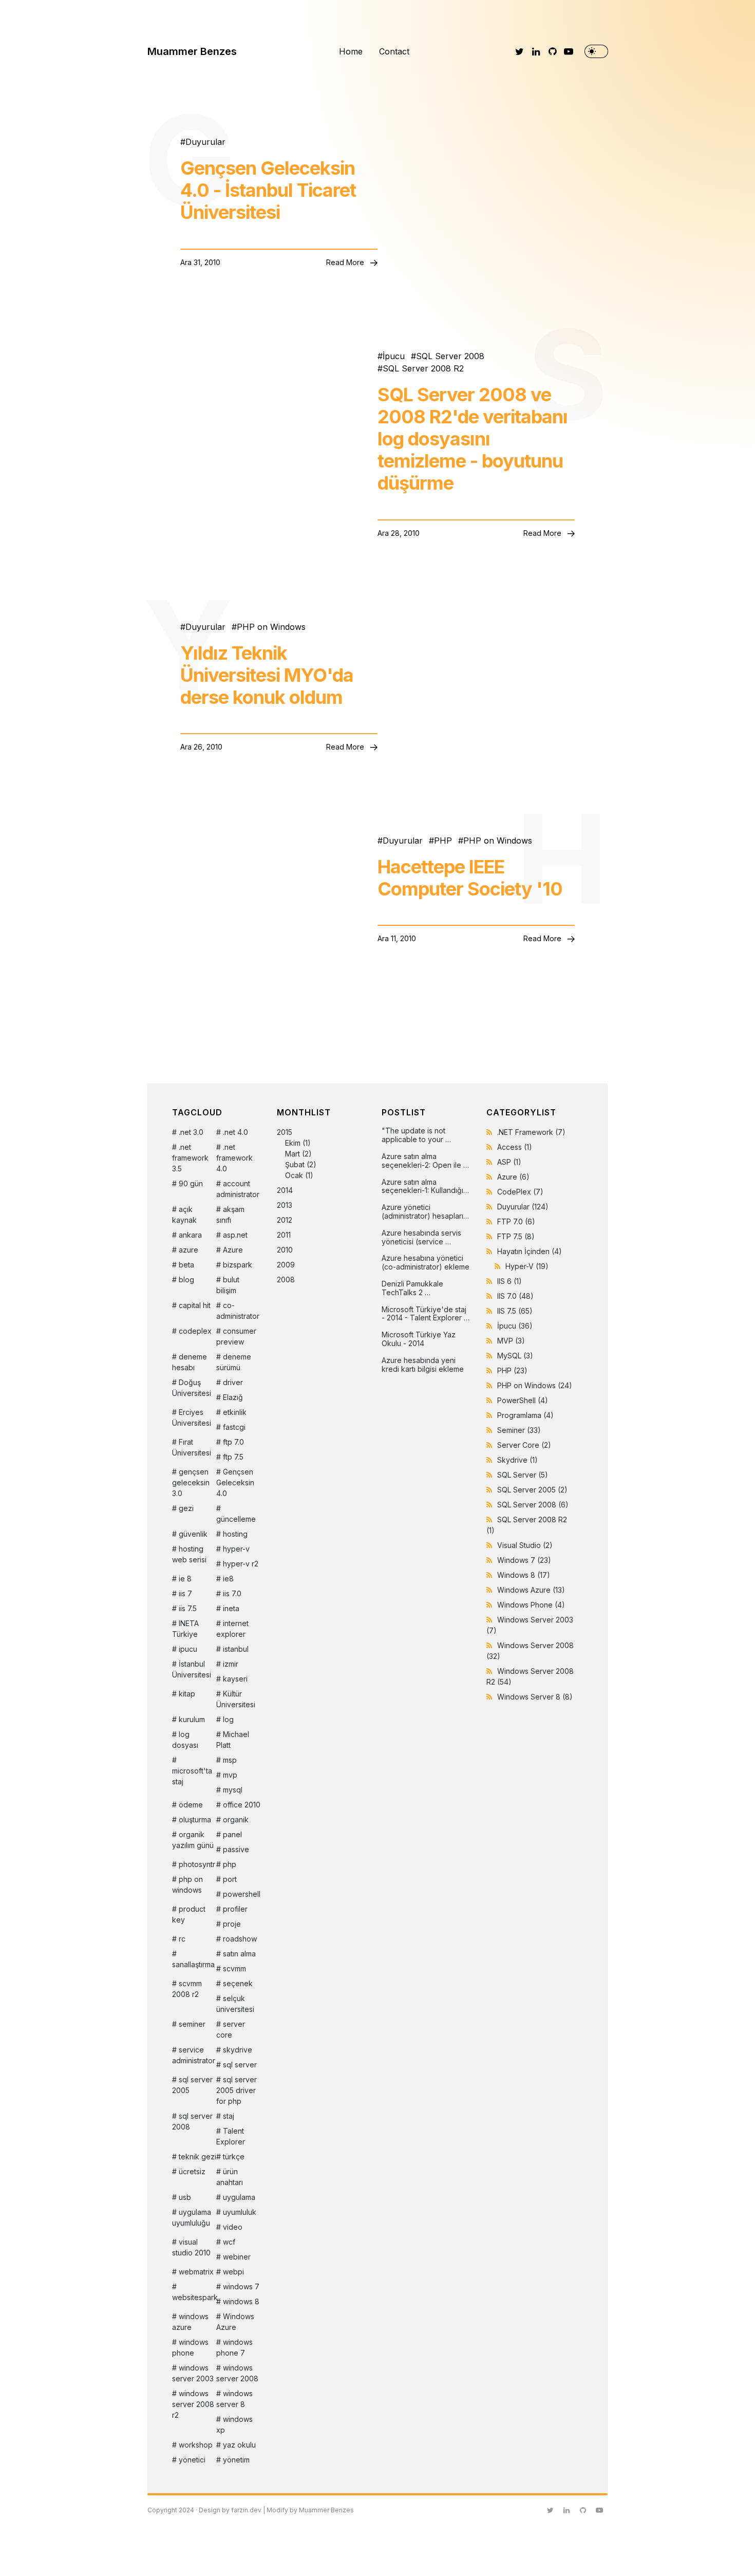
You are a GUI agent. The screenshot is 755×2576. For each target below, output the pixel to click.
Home (351, 51)
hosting (235, 1534)
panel (232, 1834)
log (228, 1719)
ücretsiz (192, 2171)
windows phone (190, 2347)
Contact (394, 51)
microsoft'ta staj (192, 1776)
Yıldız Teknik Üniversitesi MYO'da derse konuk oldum (267, 675)
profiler (235, 1909)
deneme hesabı (190, 1362)
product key (189, 1914)
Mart (292, 1154)
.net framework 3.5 (190, 1158)
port (230, 1879)
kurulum (192, 1719)
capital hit (195, 1305)
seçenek (238, 1983)
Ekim (293, 1143)
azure (188, 1250)
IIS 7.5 (515, 1311)
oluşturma (195, 1819)
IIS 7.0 (515, 1296)
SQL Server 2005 (532, 1490)
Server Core (524, 1445)
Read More (346, 262)
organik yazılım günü (193, 1840)
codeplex (195, 1331)
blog (186, 1280)
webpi (233, 2272)
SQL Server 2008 (450, 356)
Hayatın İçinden (530, 1251)
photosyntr (197, 1864)
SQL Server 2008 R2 (423, 368)
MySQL (515, 1356)
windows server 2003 (193, 2373)
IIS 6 (509, 1281)
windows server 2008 (237, 2373)
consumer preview (236, 1336)
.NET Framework (531, 1132)
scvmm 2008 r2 (187, 1989)
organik (236, 1819)
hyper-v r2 (241, 1564)
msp (230, 1760)
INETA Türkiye (185, 1629)
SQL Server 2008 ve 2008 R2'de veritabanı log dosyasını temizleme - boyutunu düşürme (473, 439)
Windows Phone (531, 1605)
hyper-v (236, 1549)
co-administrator (238, 1311)
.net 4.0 (235, 1132)
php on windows (187, 1884)
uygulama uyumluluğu (192, 2217)
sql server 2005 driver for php (237, 2090)
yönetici (192, 2460)
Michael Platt (233, 1740)
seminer (192, 2024)
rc (182, 1939)
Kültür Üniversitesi (236, 1699)
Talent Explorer (231, 2136)
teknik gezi (197, 2157)
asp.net (235, 1235)
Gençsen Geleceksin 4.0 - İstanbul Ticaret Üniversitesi (268, 190)
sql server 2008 (192, 2121)
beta (186, 1265)
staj (229, 2116)
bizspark (238, 1265)
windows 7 (241, 2286)
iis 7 (185, 1593)
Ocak (294, 1175)
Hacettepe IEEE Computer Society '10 (470, 878)
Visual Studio (525, 1545)
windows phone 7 (234, 2347)
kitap (187, 1694)
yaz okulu (239, 2445)
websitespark (194, 2297)
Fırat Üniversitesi (192, 1447)
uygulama (239, 2197)
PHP (443, 841)
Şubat (295, 1164)
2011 (284, 1235)
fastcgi (234, 1427)
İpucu (394, 356)
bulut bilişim (228, 1285)
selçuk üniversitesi (235, 2004)
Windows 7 (524, 1560)
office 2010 (242, 1805)
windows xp (234, 2424)
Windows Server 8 (535, 1697)
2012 (285, 1220)
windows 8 (241, 2301)
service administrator (194, 2055)
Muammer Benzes (192, 51)
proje (232, 1924)
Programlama (525, 1415)
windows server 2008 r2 (193, 2404)
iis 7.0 (232, 1593)
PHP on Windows (271, 627)
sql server (240, 2065)
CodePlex (520, 1192)
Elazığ (233, 1397)
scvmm (234, 1968)
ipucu (188, 1649)
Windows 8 (524, 1575)
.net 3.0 (191, 1132)
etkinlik (235, 1412)
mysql (233, 1790)
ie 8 (185, 1579)
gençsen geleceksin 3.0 (191, 1482)
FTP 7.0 (516, 1221)
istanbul (236, 1649)
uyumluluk (240, 2212)
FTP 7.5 (516, 1236)
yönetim (236, 2460)
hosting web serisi (189, 1554)
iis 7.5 (188, 1608)
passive (236, 1849)
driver (233, 1382)
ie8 (228, 1579)
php (230, 1864)
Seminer (519, 1430)
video (233, 2227)
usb (185, 2197)
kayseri (235, 1679)
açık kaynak (184, 1215)
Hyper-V (527, 1266)
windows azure (190, 2322)
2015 (297, 1154)
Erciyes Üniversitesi (192, 1417)
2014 (285, 1190)
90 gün (191, 1183)
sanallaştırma (193, 1964)
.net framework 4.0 (234, 1158)
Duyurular (205, 142)
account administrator (238, 1189)
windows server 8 (234, 2399)
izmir (231, 1664)
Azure (233, 1250)
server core (231, 2029)
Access (515, 1147)
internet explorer (232, 1629)
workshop (196, 2445)
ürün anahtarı (230, 2177)
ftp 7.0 (233, 1442)
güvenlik (193, 1534)
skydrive (238, 2050)
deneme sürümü (234, 1362)
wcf (229, 2242)
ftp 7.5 (233, 1457)
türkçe (234, 2157)
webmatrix (196, 2272)
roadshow (240, 1939)
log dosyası (185, 1740)
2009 (286, 1265)
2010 (285, 1250)
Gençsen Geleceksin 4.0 (235, 1482)
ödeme (191, 1805)
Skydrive (517, 1460)
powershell (242, 1894)
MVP (511, 1341)
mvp (230, 1775)
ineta (231, 1608)
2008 (286, 1280)
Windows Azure (235, 2322)
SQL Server (523, 1475)
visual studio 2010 (191, 2247)
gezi (186, 1508)
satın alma (239, 1954)
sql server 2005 (192, 2085)
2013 (285, 1205)
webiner (237, 2257)
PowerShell (523, 1400)
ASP (509, 1162)
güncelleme (236, 1519)
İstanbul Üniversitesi (192, 1669)
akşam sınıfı (230, 1215)
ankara (190, 1235)
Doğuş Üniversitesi (192, 1388)
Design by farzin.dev (230, 2510)
